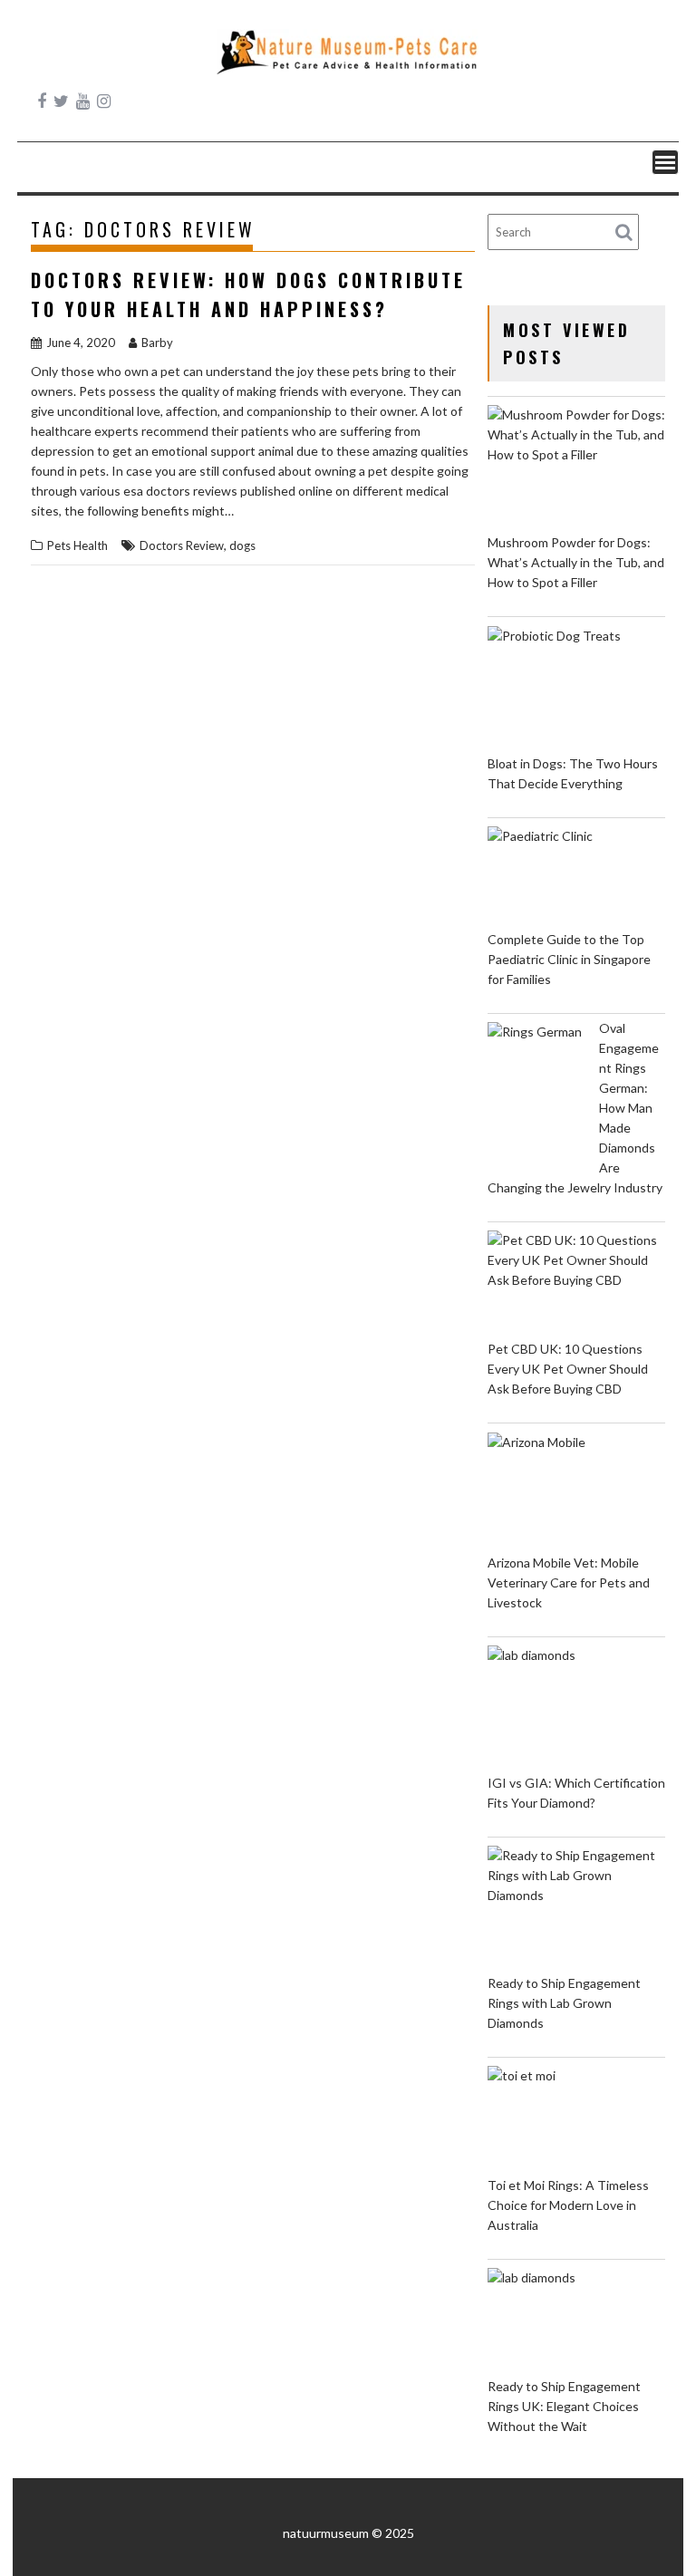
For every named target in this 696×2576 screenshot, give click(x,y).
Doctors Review (182, 545)
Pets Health (77, 545)
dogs (242, 545)
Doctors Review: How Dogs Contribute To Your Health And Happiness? (248, 294)
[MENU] (665, 162)
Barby (157, 343)
